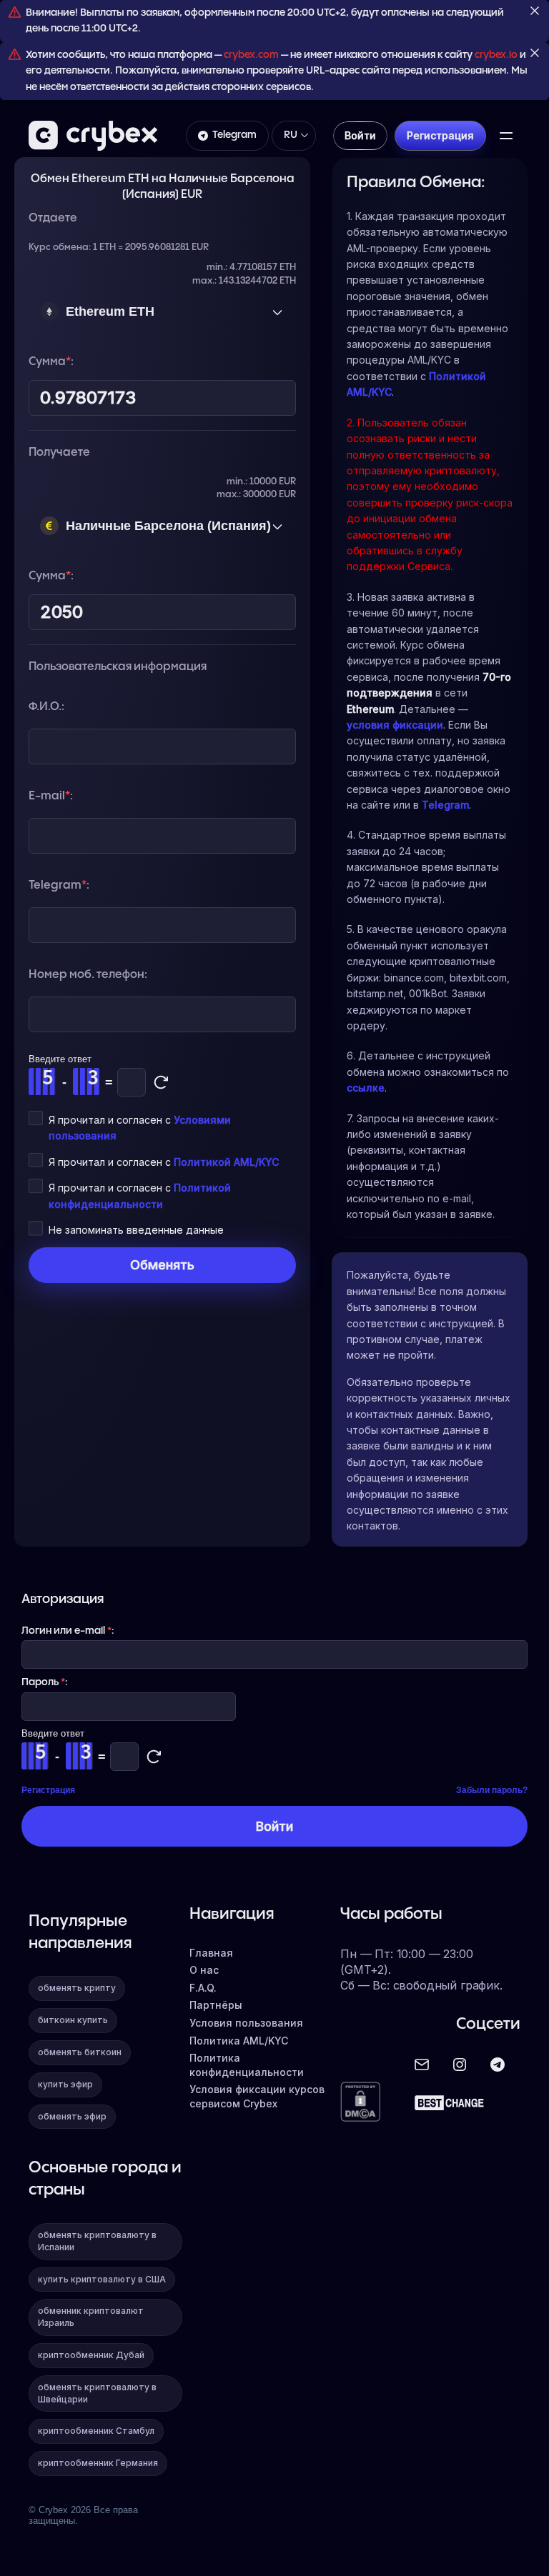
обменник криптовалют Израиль (91, 2317)
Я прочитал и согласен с (164, 1162)
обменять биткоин (80, 2052)
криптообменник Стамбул (96, 2431)
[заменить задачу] (161, 1082)
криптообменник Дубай (91, 2355)
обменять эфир (72, 2116)
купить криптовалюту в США (102, 2279)
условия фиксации (395, 725)
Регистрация (48, 1790)
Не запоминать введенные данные (136, 1230)
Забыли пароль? (492, 1790)
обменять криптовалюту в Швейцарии (97, 2393)
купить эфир (65, 2084)
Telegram (234, 135)
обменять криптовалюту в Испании (97, 2241)
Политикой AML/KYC (226, 1162)
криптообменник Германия (98, 2463)
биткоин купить (73, 2020)
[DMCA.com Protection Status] (360, 2103)
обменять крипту (77, 1988)
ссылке (366, 1088)
